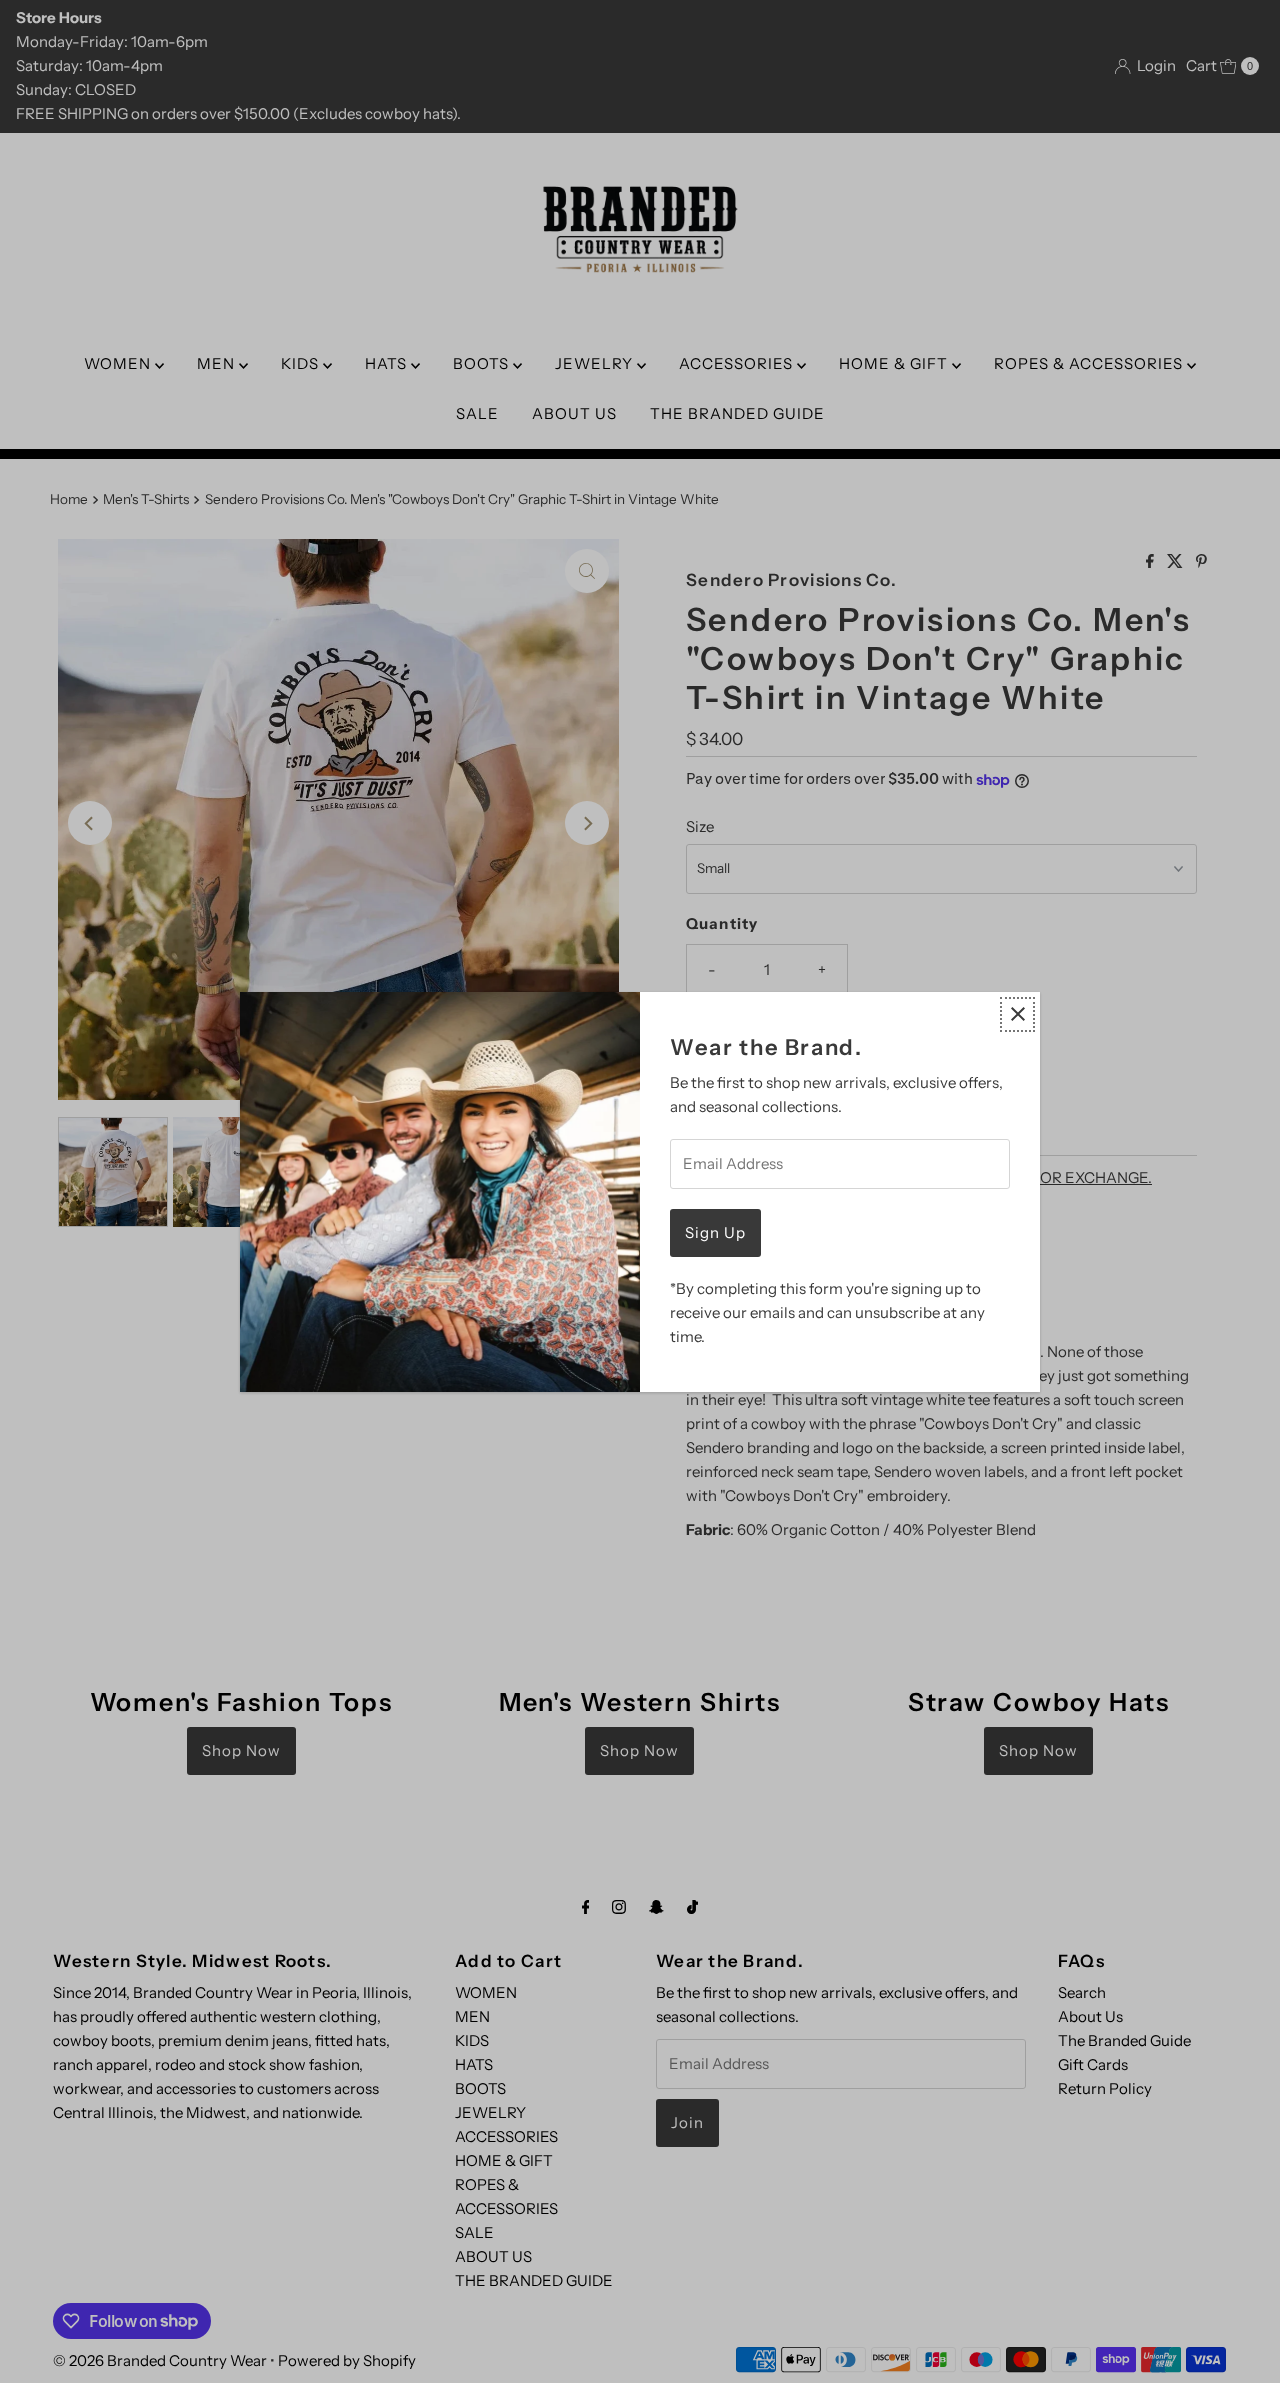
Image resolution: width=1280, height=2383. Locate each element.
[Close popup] (1017, 1014)
